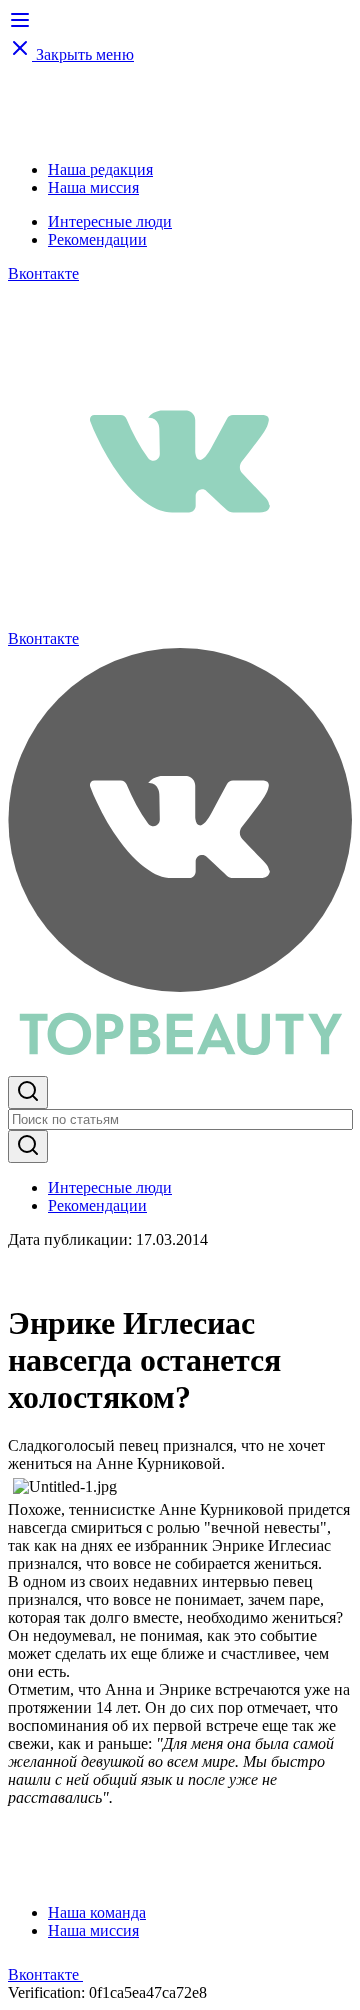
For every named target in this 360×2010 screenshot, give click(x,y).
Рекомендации (97, 239)
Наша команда (97, 1912)
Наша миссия (93, 187)
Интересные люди (110, 221)
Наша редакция (100, 169)
